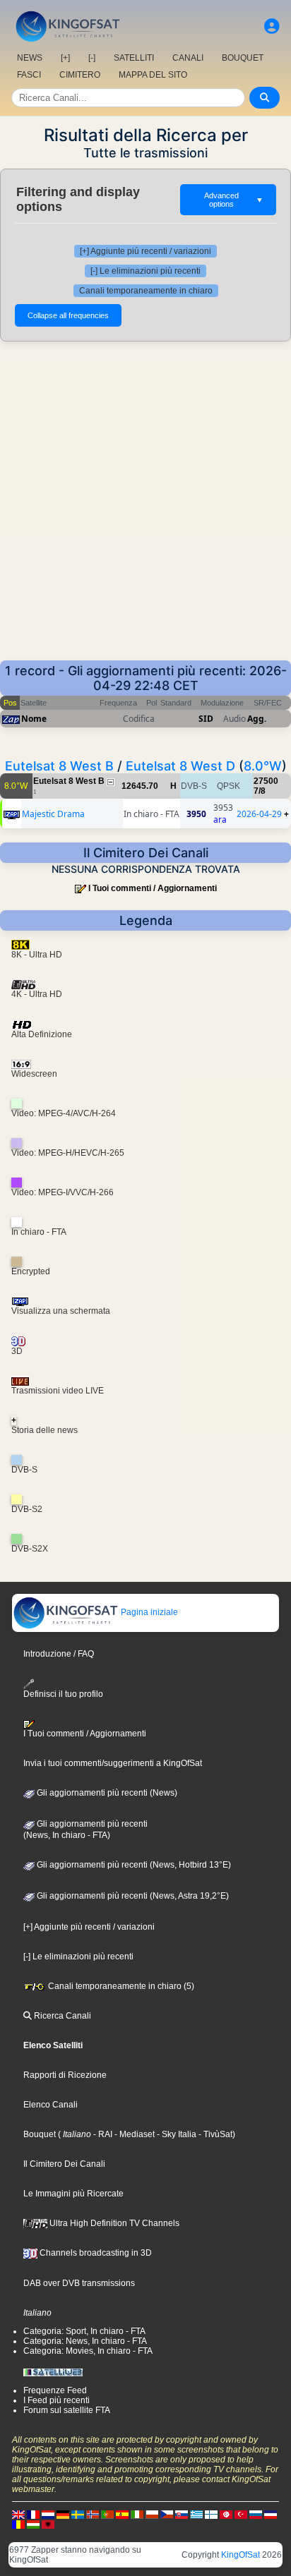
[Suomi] (211, 2514)
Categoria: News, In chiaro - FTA (85, 2341)
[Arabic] (226, 2514)
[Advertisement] (145, 508)
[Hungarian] (33, 2524)
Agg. (257, 719)
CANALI (188, 58)
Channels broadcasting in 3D (95, 2253)
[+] (65, 58)
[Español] (122, 2514)
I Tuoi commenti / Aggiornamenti (153, 888)
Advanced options (234, 200)
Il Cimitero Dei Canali (64, 2164)
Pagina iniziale (148, 1612)
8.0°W (263, 766)
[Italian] (137, 2514)
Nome (34, 719)
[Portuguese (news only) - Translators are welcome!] (107, 2514)
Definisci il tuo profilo (63, 1694)
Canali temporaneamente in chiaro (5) (120, 1986)
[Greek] (196, 2514)
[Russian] (256, 2514)
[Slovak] (182, 2514)
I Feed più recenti (57, 2400)
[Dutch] (48, 2514)
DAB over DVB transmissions (79, 2283)
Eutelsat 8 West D (180, 766)
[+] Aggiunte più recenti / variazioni (145, 251)
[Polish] (152, 2514)
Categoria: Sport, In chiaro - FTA (84, 2331)
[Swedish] (78, 2514)
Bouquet (40, 2134)
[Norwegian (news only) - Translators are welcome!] (93, 2514)
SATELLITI (134, 58)
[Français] (33, 2514)
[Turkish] (241, 2514)
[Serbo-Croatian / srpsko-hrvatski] (271, 2514)
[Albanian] (48, 2524)
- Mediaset (133, 2134)
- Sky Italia (176, 2134)
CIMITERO (80, 75)
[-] (92, 58)
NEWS (30, 58)
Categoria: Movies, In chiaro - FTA (88, 2351)
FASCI (29, 75)
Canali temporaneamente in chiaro (146, 291)
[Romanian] (18, 2524)
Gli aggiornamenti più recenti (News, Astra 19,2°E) (132, 1896)
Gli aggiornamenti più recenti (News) (106, 1793)
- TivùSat (214, 2134)
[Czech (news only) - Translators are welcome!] (167, 2514)
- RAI (102, 2134)
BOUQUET (243, 58)
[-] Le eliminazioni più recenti (145, 271)
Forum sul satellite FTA (67, 2410)
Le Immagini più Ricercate (73, 2194)
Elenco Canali (51, 2105)
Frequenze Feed (55, 2390)
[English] (18, 2514)
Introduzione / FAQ (59, 1654)
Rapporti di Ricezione (65, 2075)
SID (206, 719)
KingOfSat (240, 2555)
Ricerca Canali (61, 2016)
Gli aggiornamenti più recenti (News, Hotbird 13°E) (133, 1865)
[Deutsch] (63, 2514)
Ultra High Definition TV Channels (113, 2223)
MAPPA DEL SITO (153, 75)
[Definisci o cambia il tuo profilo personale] (272, 26)
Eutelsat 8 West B (59, 766)
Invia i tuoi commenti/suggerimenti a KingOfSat (113, 1763)
